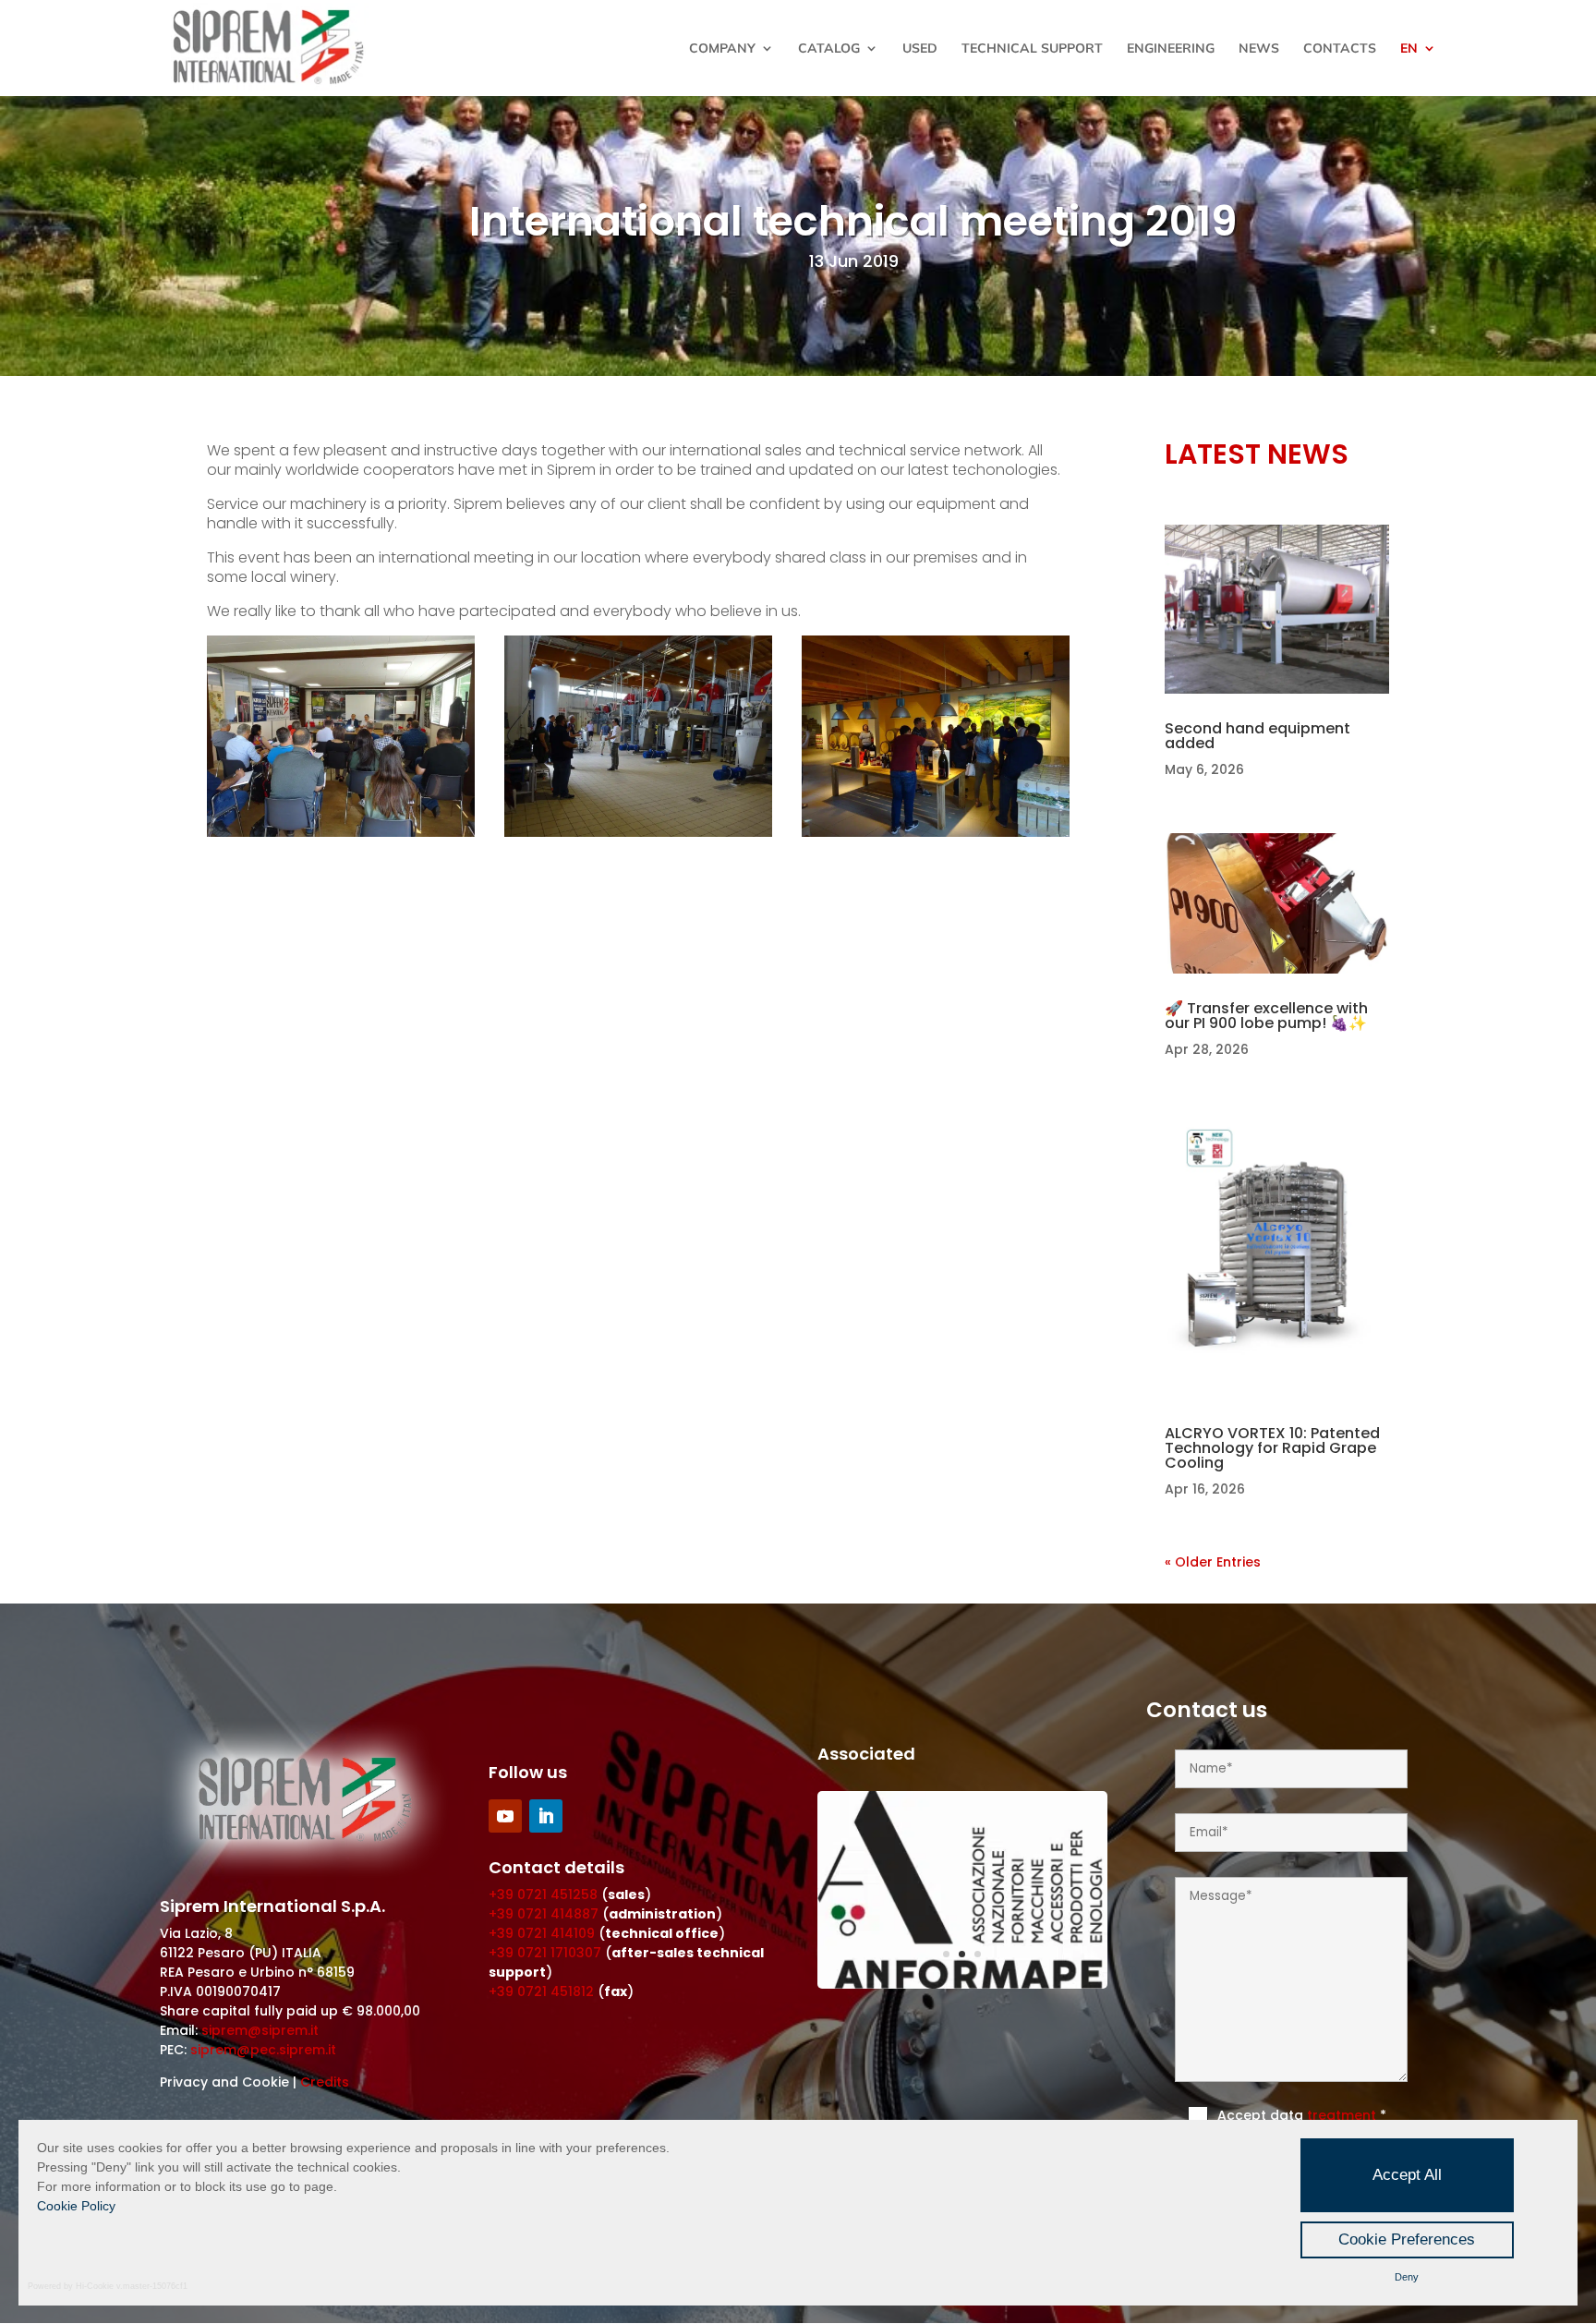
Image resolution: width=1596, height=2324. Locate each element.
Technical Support (1032, 49)
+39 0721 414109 (542, 1933)
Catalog (829, 49)
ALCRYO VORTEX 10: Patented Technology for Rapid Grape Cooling (1272, 1448)
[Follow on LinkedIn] (546, 1816)
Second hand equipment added (1257, 736)
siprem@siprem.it (260, 2030)
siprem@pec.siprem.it (263, 2050)
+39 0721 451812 (541, 1991)
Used (920, 49)
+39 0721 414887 (544, 1914)
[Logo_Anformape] (962, 1984)
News (1259, 49)
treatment (1343, 2115)
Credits (325, 2082)
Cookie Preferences (1407, 2239)
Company (722, 49)
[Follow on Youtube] (505, 1816)
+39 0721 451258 (543, 1894)
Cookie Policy (76, 2206)
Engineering (1171, 49)
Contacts (1340, 49)
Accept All (1407, 2175)
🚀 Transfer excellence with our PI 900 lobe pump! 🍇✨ (1266, 1016)
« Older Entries (1213, 1562)
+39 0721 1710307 (545, 1953)
